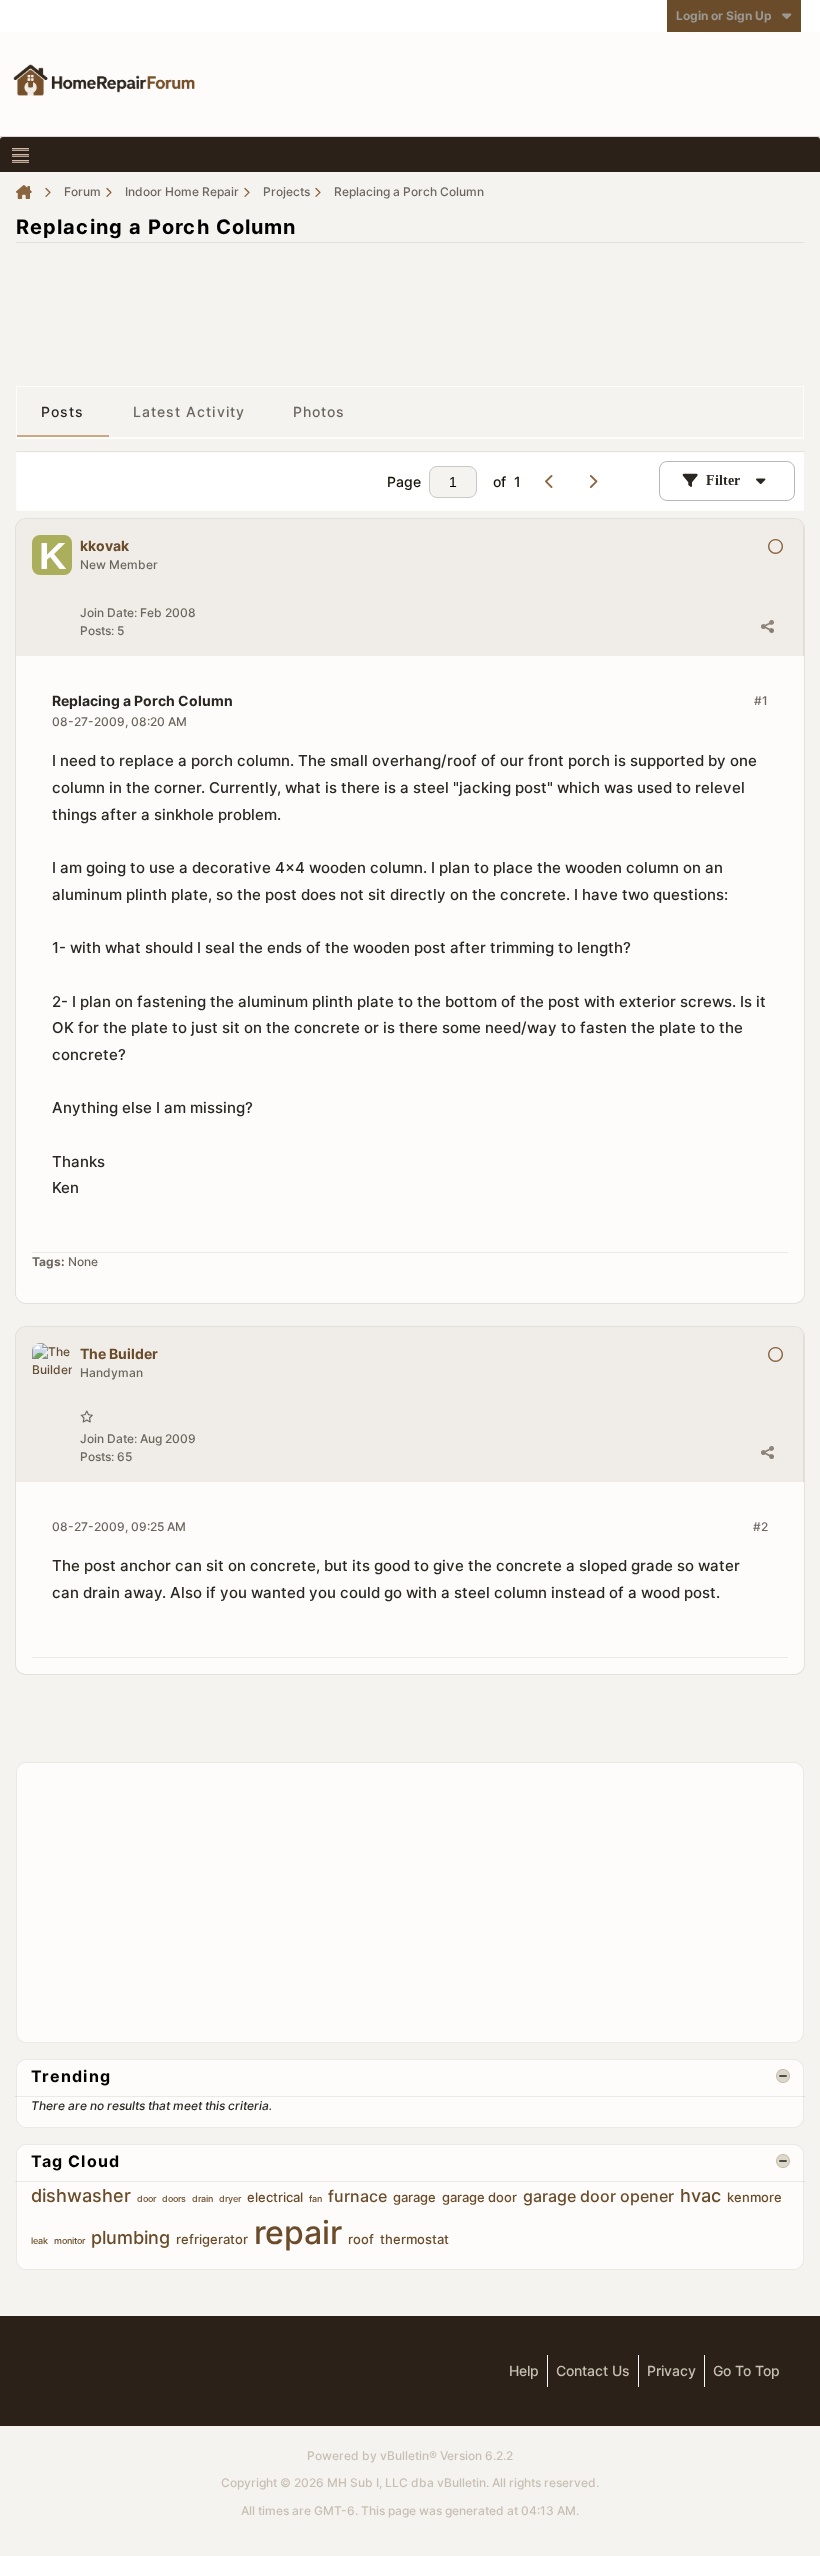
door (146, 2198)
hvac (700, 2195)
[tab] (63, 412)
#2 (760, 1526)
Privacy (671, 2370)
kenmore (754, 2197)
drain (202, 2198)
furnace (357, 2196)
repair (298, 2232)
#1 (761, 700)
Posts (63, 411)
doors (174, 2198)
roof (361, 2239)
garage (414, 2197)
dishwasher (81, 2195)
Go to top (746, 2370)
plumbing (130, 2237)
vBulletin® (408, 2455)
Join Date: (108, 612)
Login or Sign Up (724, 15)
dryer (230, 2198)
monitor (69, 2240)
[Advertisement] (410, 304)
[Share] (767, 626)
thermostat (414, 2239)
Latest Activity (189, 411)
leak (39, 2240)
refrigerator (212, 2239)
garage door (479, 2197)
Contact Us (593, 2370)
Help (524, 2370)
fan (315, 2198)
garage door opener (598, 2196)
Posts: (97, 630)
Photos (319, 411)
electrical (275, 2197)
